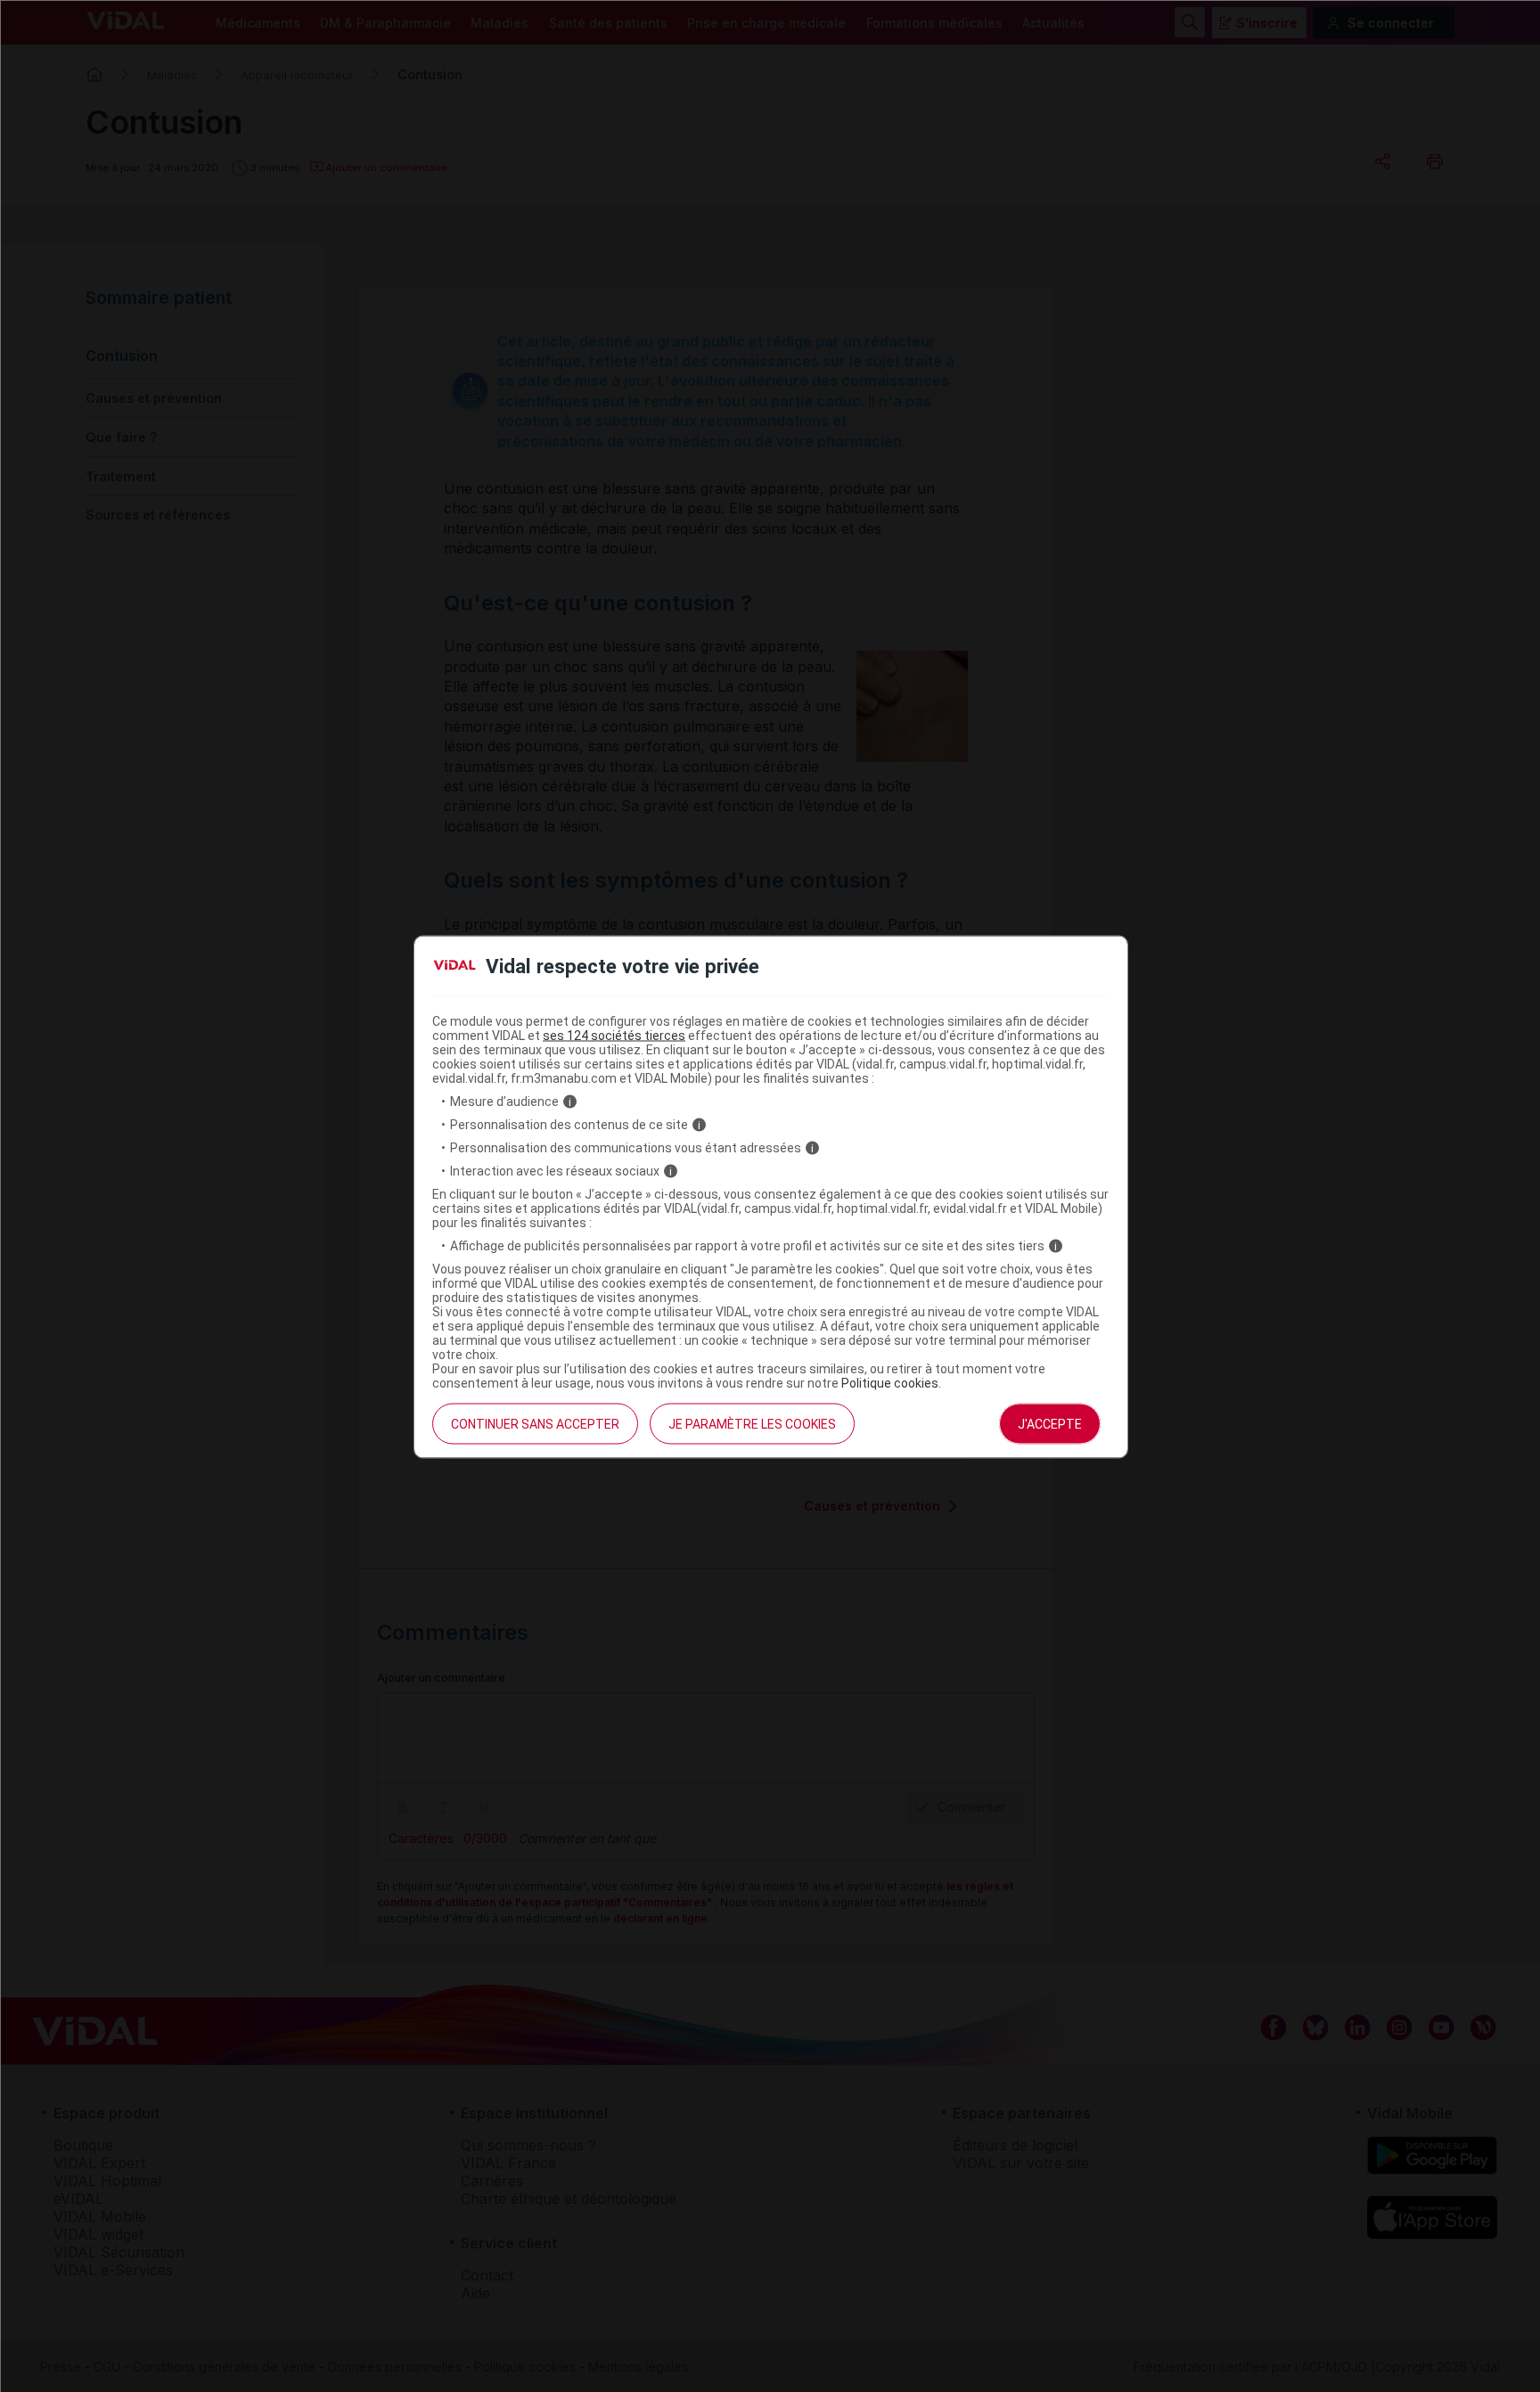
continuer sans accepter (535, 1424)
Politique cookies (890, 1383)
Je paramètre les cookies (752, 1424)
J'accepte (1050, 1424)
